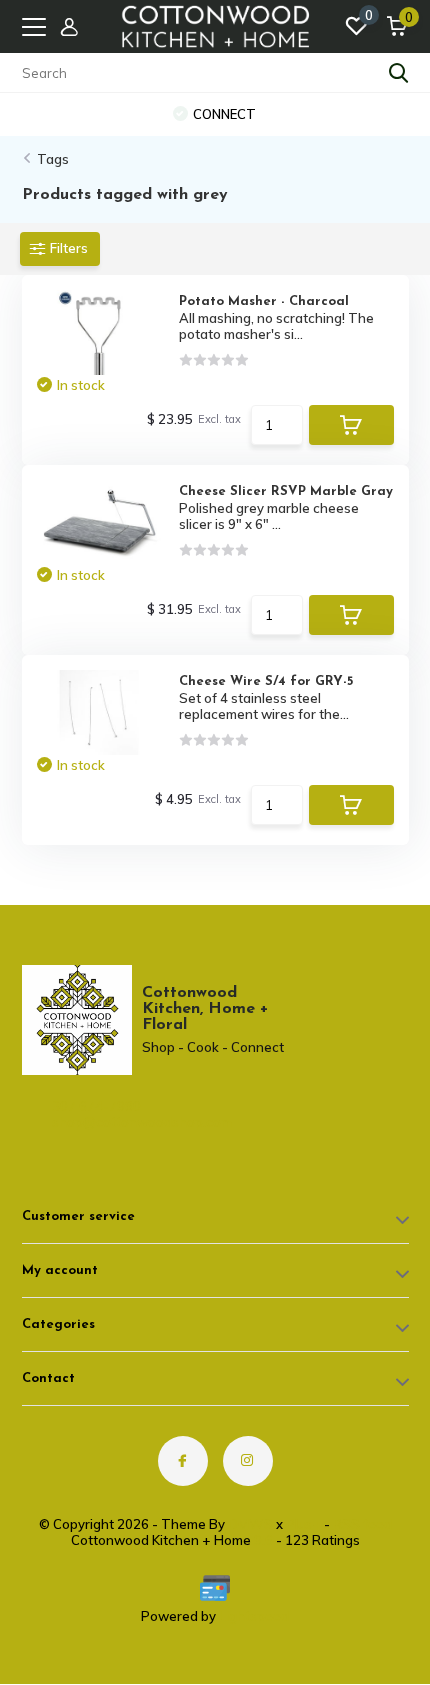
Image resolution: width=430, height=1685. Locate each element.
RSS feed (362, 1524)
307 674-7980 (96, 1106)
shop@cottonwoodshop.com (106, 1122)
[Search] (399, 73)
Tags (53, 159)
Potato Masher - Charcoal (264, 301)
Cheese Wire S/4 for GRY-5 (266, 681)
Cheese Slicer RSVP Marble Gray (286, 491)
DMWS (250, 1524)
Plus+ (303, 1524)
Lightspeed (254, 1616)
